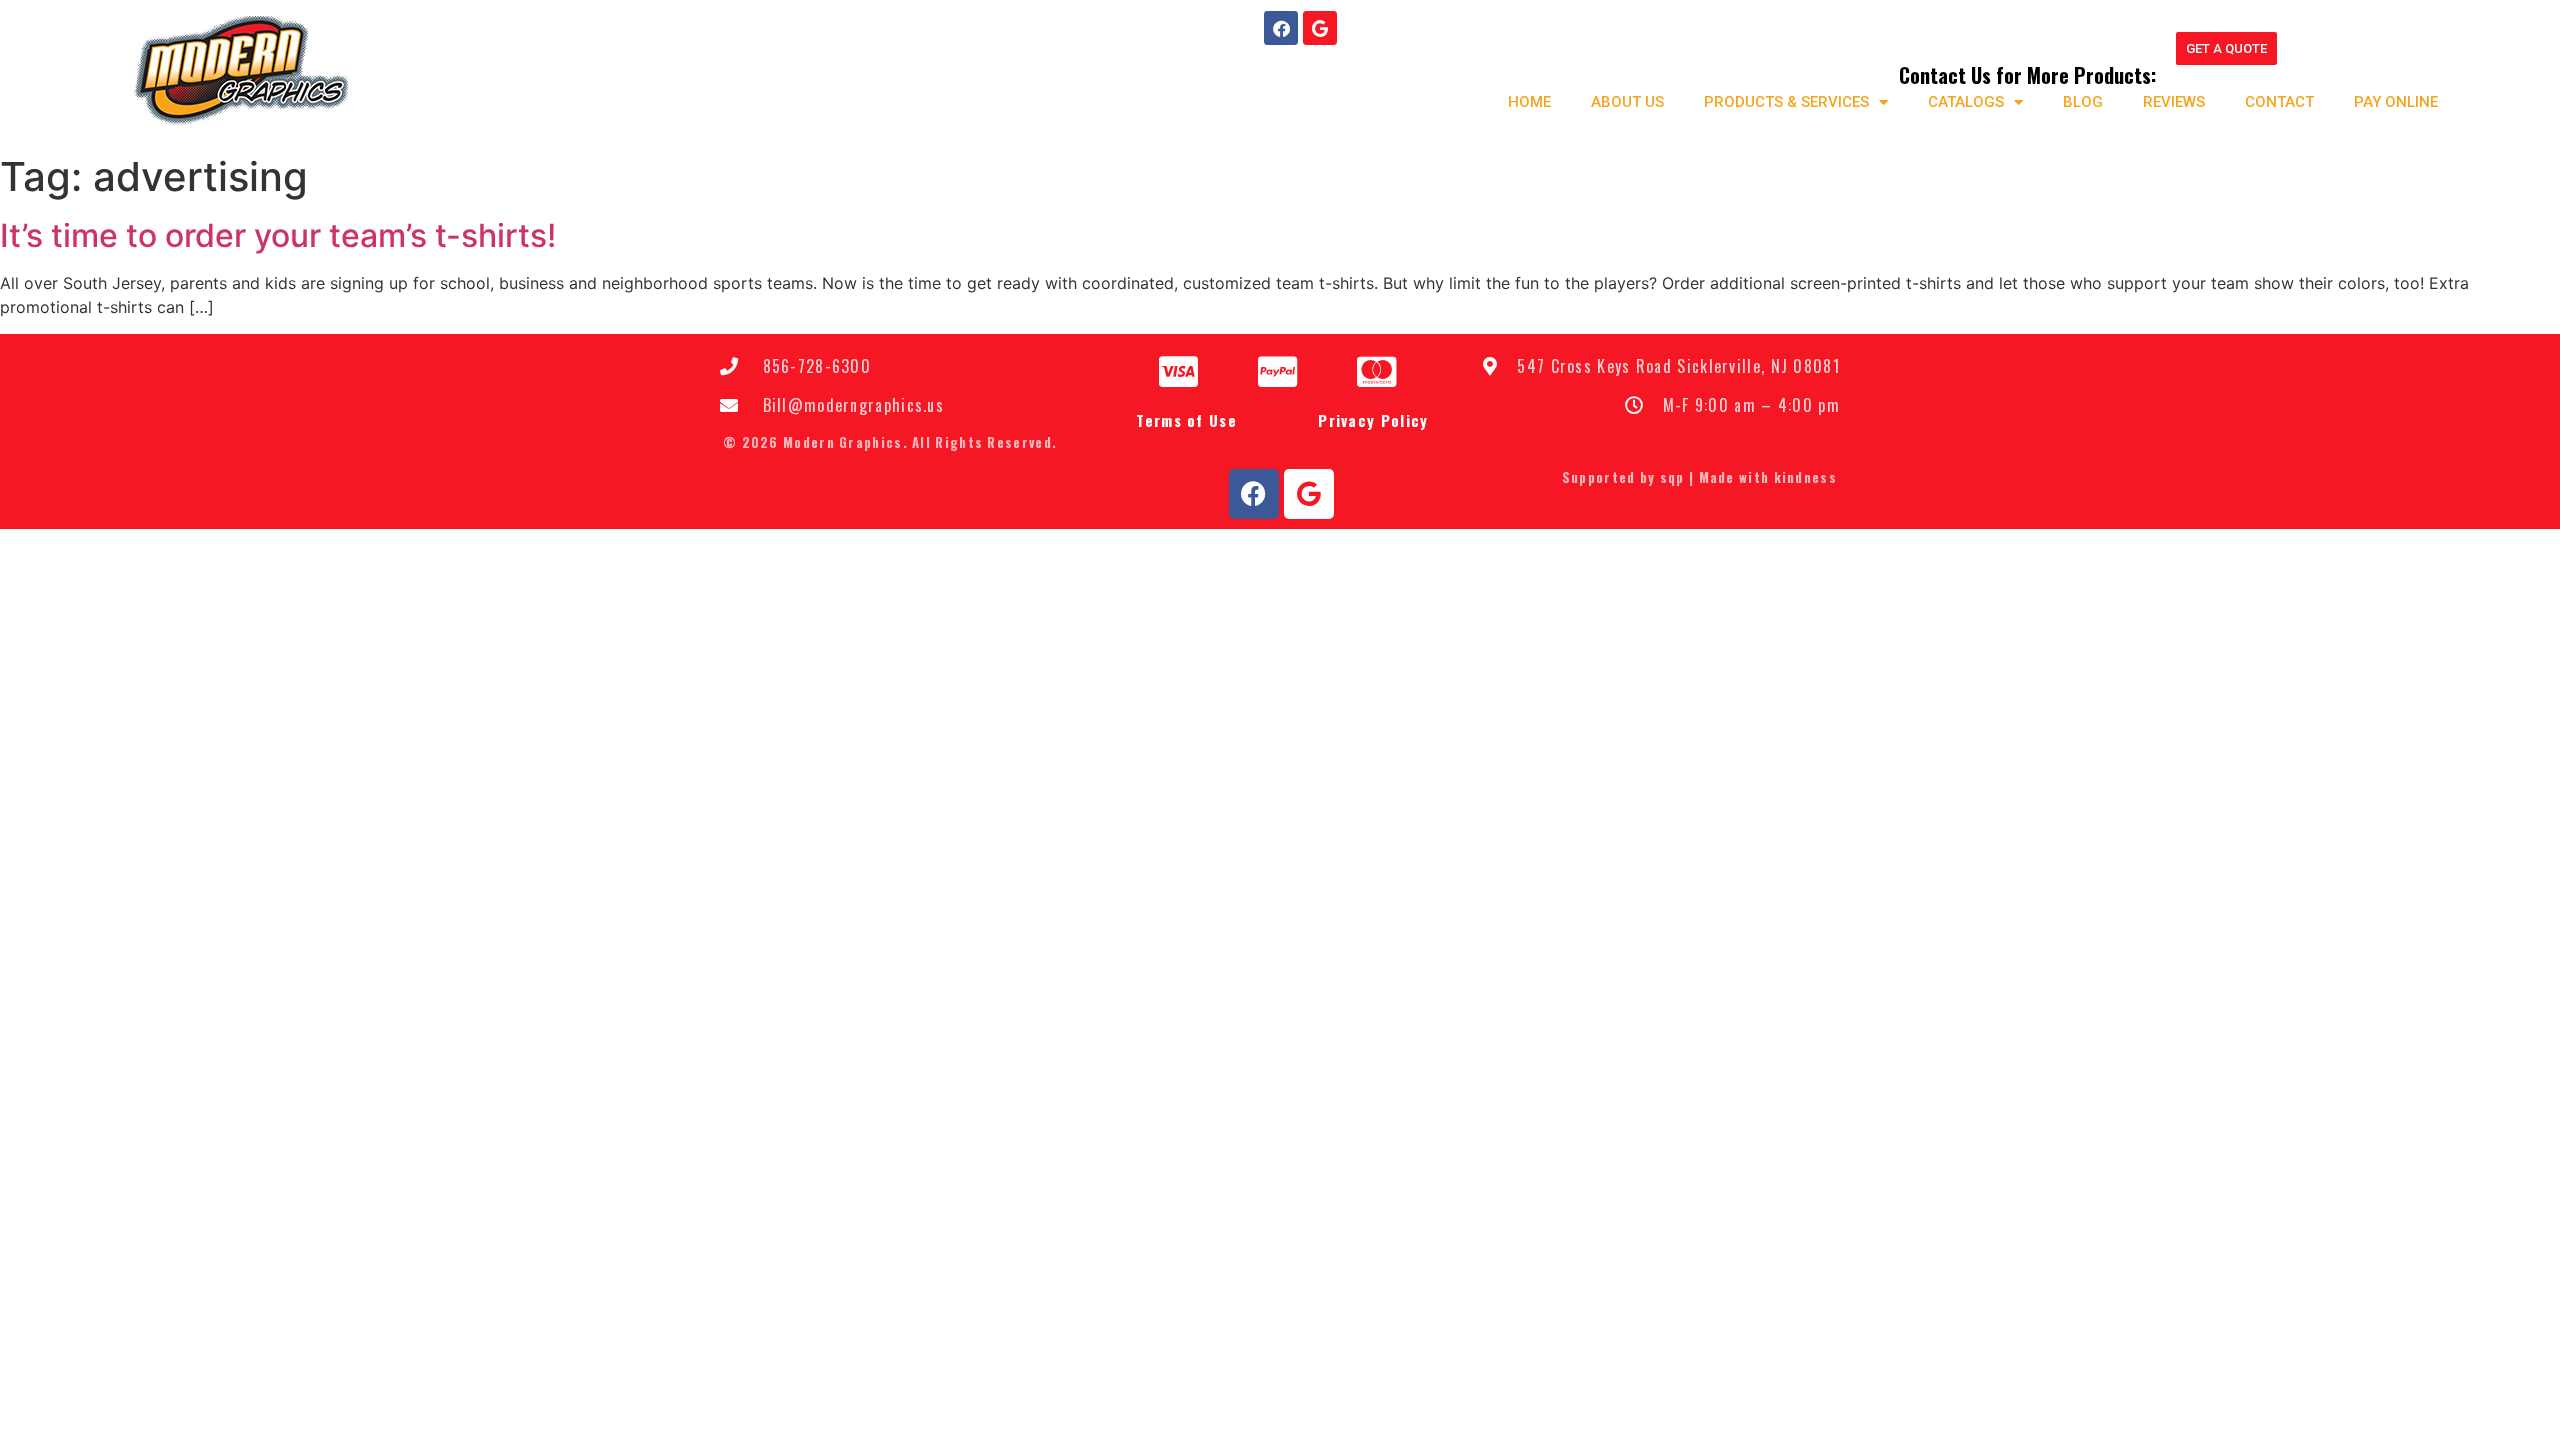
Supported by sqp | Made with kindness (1699, 477)
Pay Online (2396, 102)
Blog (2083, 102)
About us (1627, 102)
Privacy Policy (1373, 420)
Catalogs (1966, 102)
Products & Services (1786, 102)
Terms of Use (1186, 420)
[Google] (1320, 28)
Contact (2279, 102)
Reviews (2174, 102)
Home (1529, 102)
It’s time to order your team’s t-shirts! (278, 235)
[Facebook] (1281, 28)
